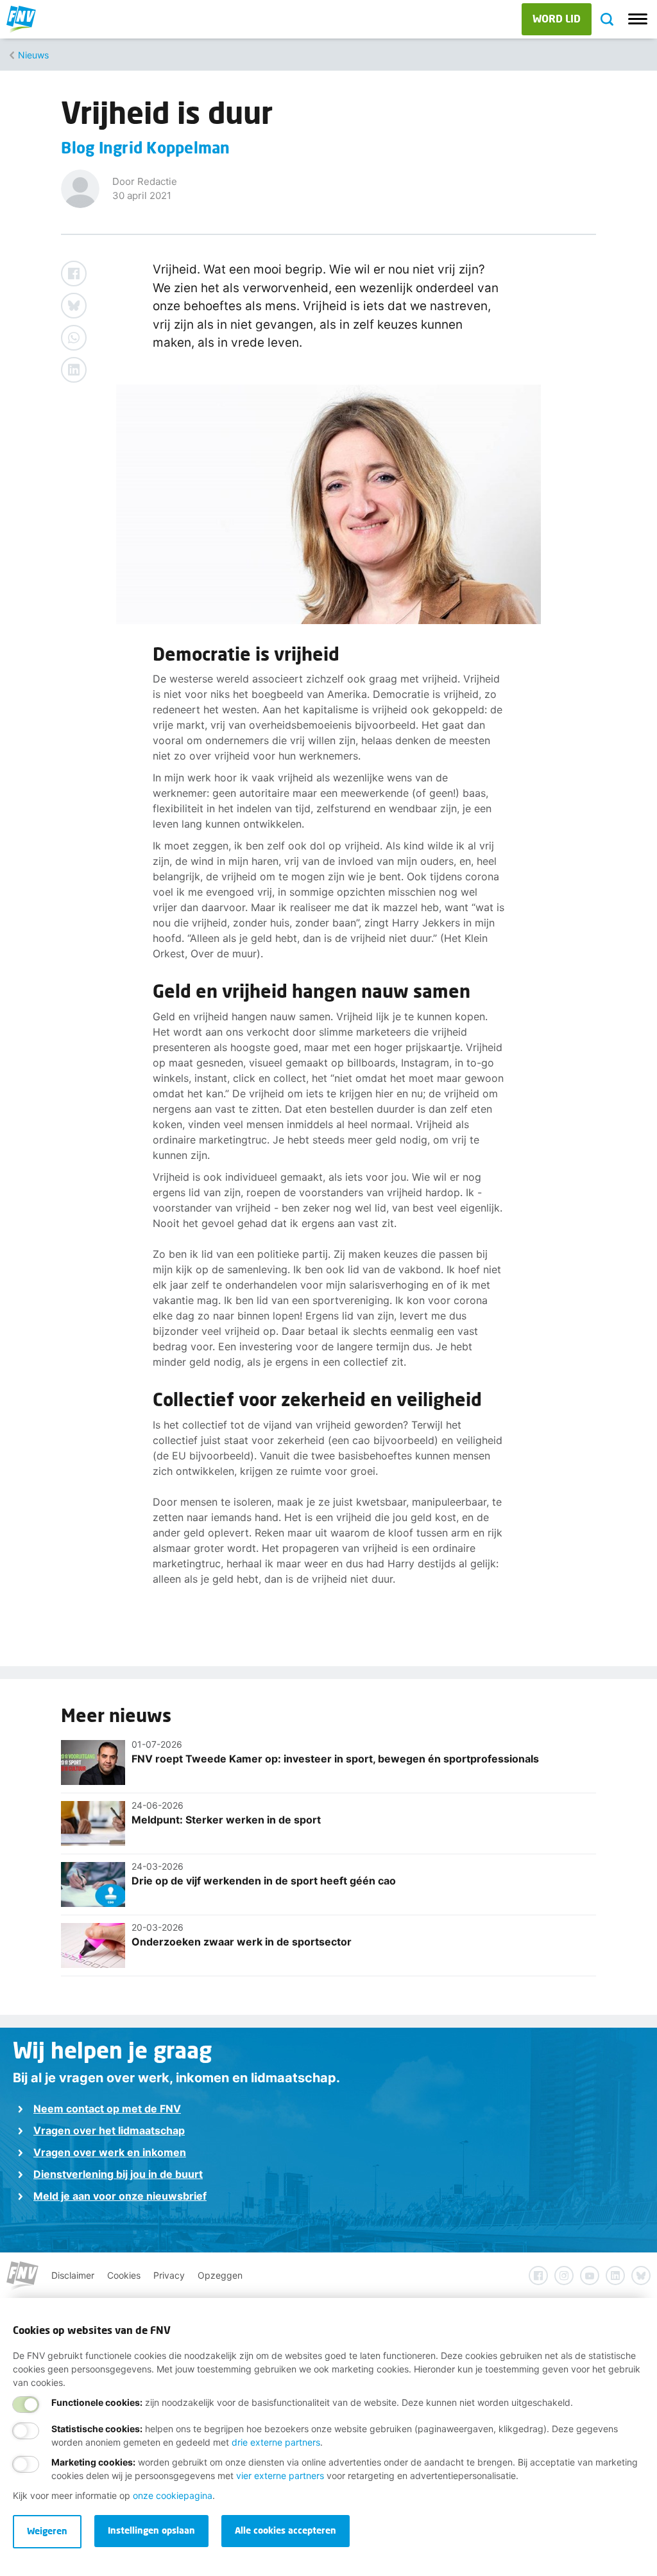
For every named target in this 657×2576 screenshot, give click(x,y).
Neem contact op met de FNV (107, 2109)
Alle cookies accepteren (286, 2530)
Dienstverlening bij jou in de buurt (118, 2174)
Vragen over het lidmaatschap (109, 2130)
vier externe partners (280, 2476)
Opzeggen (220, 2275)
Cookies (124, 2275)
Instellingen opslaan (151, 2530)
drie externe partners (276, 2442)
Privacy (169, 2275)
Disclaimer (73, 2275)
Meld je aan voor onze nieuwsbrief (120, 2196)
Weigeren (47, 2531)
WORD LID (557, 18)
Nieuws (33, 55)
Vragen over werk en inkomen (110, 2152)
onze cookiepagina (173, 2495)
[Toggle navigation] (638, 19)
